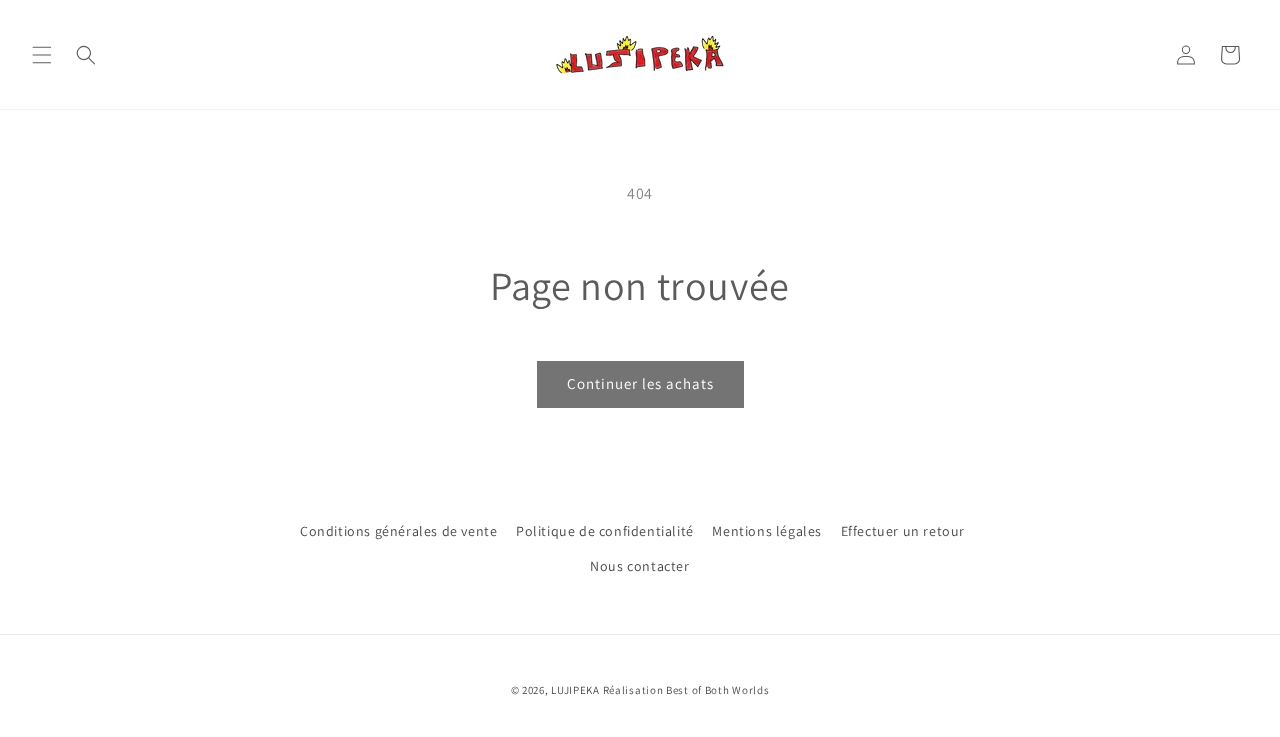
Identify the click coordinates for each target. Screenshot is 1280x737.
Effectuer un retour (903, 531)
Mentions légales (767, 531)
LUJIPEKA (575, 690)
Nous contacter (639, 566)
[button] (42, 55)
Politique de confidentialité (605, 531)
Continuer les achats (640, 383)
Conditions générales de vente (398, 531)
